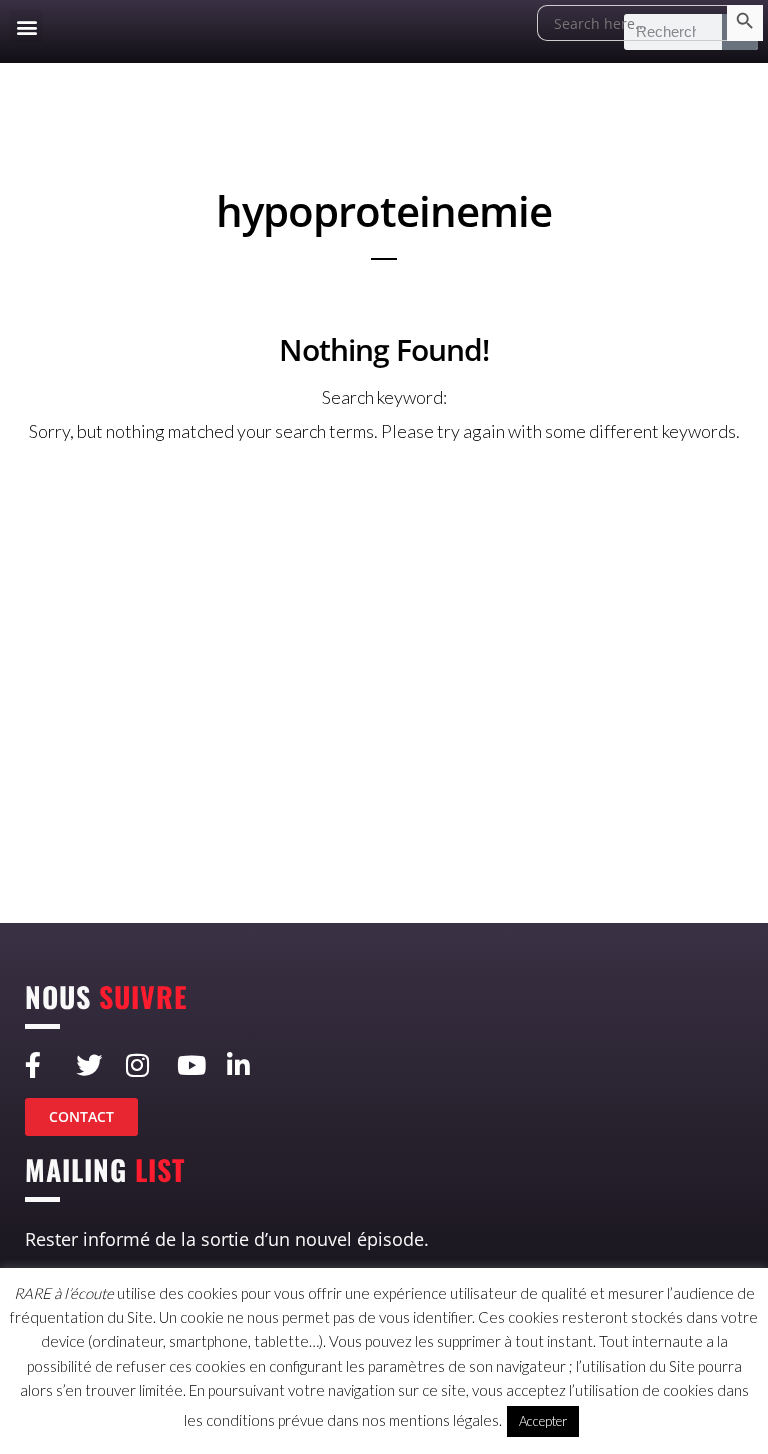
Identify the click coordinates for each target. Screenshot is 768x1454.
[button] (26, 26)
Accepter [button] (543, 1421)
